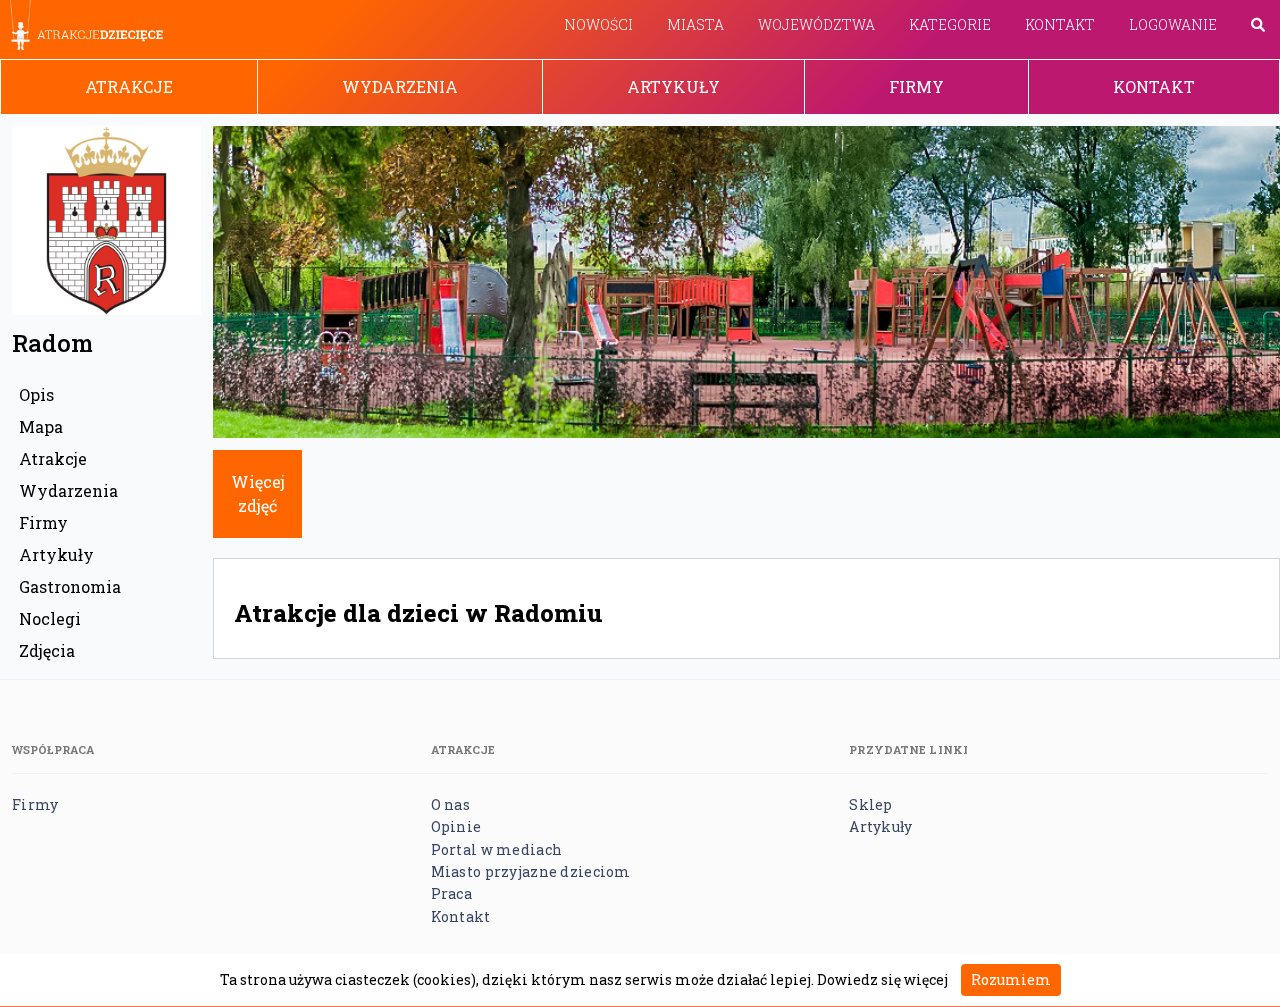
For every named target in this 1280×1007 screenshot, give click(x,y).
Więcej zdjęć (258, 493)
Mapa (41, 426)
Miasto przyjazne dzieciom (531, 871)
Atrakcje (129, 86)
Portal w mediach (496, 849)
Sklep (870, 804)
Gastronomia (70, 586)
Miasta (695, 24)
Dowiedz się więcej (882, 979)
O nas (450, 804)
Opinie (456, 826)
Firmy (916, 86)
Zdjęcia (47, 650)
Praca (451, 893)
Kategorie (950, 24)
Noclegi (50, 618)
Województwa (816, 24)
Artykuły (673, 86)
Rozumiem (1011, 979)
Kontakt (1060, 24)
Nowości (598, 24)
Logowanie (1173, 24)
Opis (36, 394)
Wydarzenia (400, 86)
